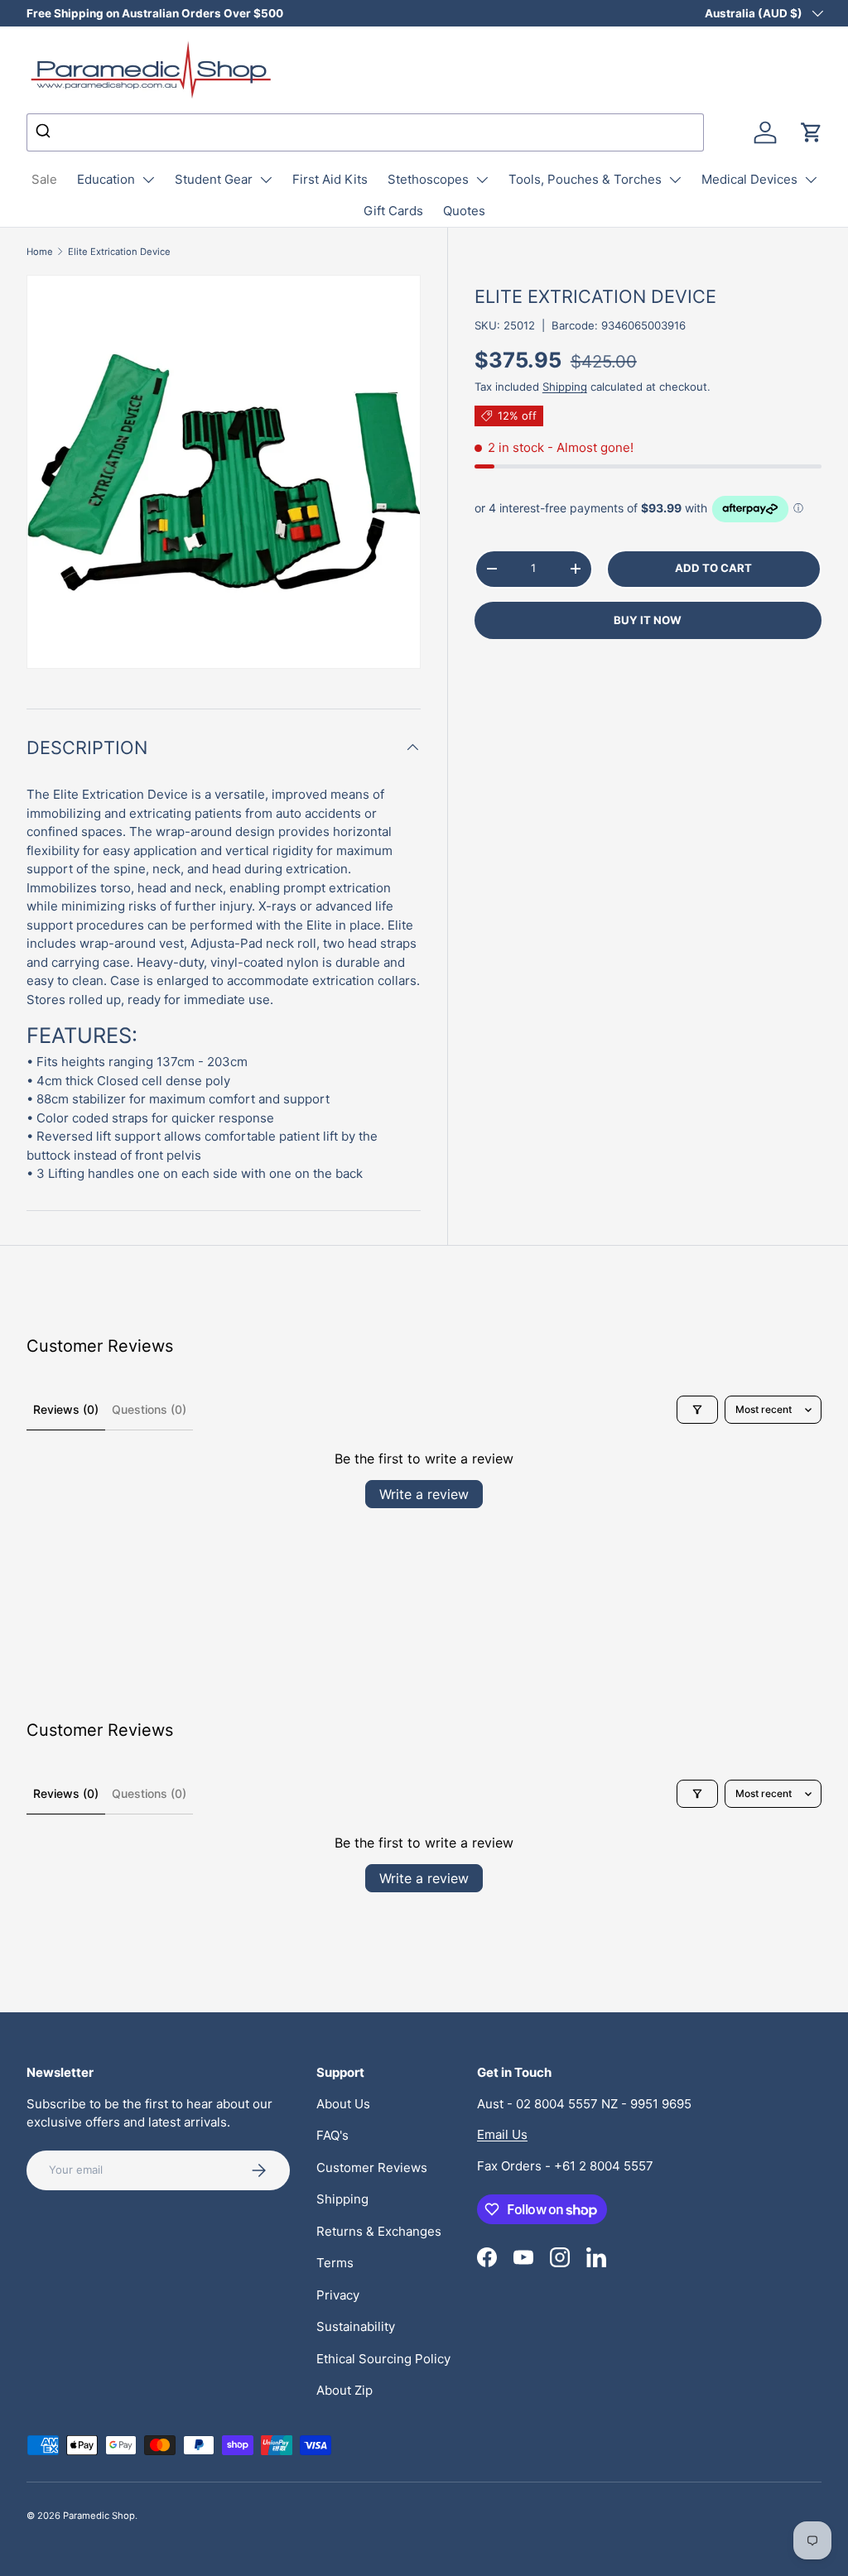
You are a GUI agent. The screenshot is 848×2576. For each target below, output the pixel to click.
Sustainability (356, 2326)
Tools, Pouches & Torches (585, 179)
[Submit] (45, 132)
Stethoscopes (428, 179)
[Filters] (697, 1410)
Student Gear (214, 179)
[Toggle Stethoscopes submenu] (482, 180)
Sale (44, 179)
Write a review (424, 1494)
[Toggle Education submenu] (148, 180)
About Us (343, 2104)
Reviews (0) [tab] (66, 1409)
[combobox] (365, 132)
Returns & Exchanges (379, 2231)
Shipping (565, 387)
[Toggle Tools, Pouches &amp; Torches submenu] (675, 180)
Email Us (502, 2134)
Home (40, 252)
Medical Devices (749, 179)
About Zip (344, 2390)
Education (106, 179)
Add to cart (713, 568)
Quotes (464, 211)
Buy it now (648, 620)
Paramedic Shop (99, 2516)
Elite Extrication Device (119, 252)
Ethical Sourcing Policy (383, 2359)
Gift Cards (393, 211)
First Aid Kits (330, 179)
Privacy (338, 2295)
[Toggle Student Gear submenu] (266, 180)
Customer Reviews (372, 2167)
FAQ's (332, 2135)
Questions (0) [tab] (149, 1409)
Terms (335, 2263)
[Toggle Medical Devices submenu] (811, 180)
